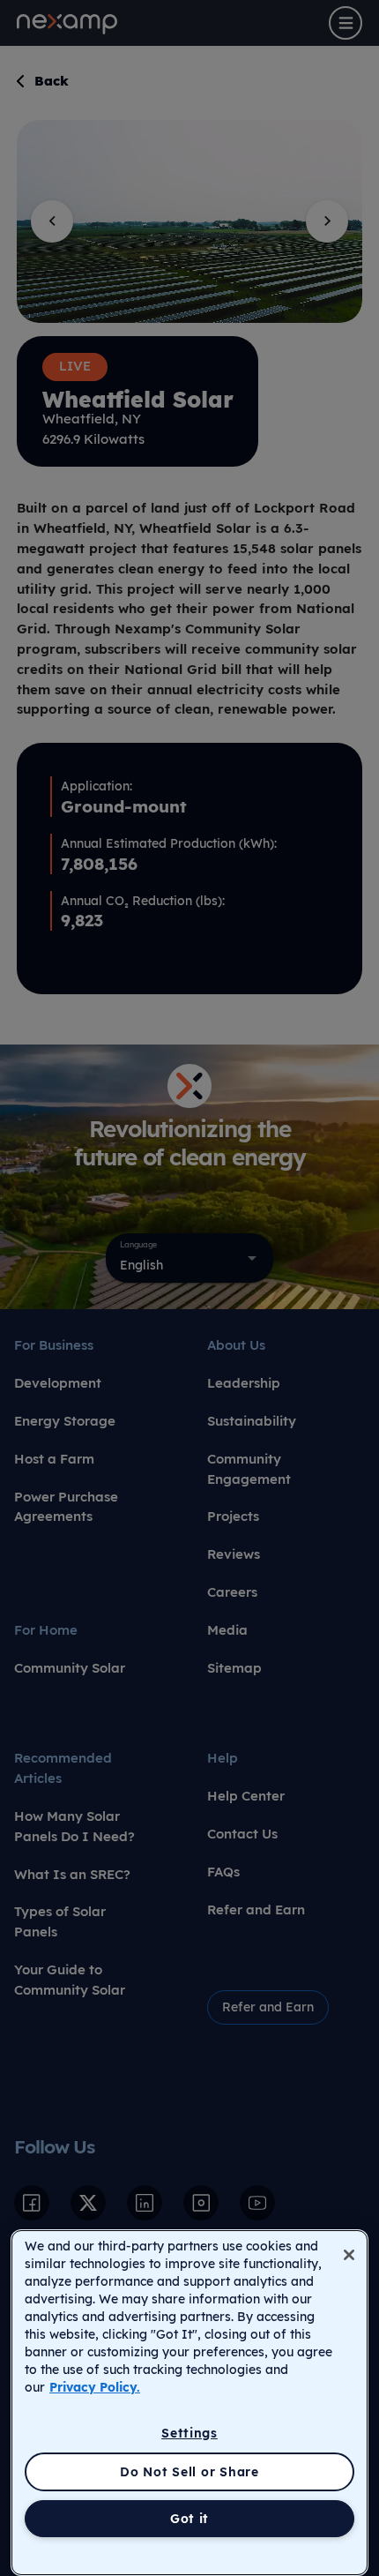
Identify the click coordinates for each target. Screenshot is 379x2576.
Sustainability (252, 1421)
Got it (189, 2519)
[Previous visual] (52, 221)
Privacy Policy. (95, 2387)
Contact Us (242, 1834)
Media (227, 1630)
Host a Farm (54, 1459)
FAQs (223, 1872)
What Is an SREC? (72, 1874)
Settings (189, 2433)
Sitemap (234, 1668)
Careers (232, 1592)
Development (58, 1383)
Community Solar (70, 1668)
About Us (236, 1345)
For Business (54, 1345)
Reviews (234, 1554)
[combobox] (189, 1258)
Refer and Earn (256, 1910)
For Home (46, 1630)
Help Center (246, 1796)
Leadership (244, 1383)
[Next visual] (327, 221)
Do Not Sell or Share (189, 2472)
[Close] (349, 2255)
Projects (233, 1516)
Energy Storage (65, 1421)
